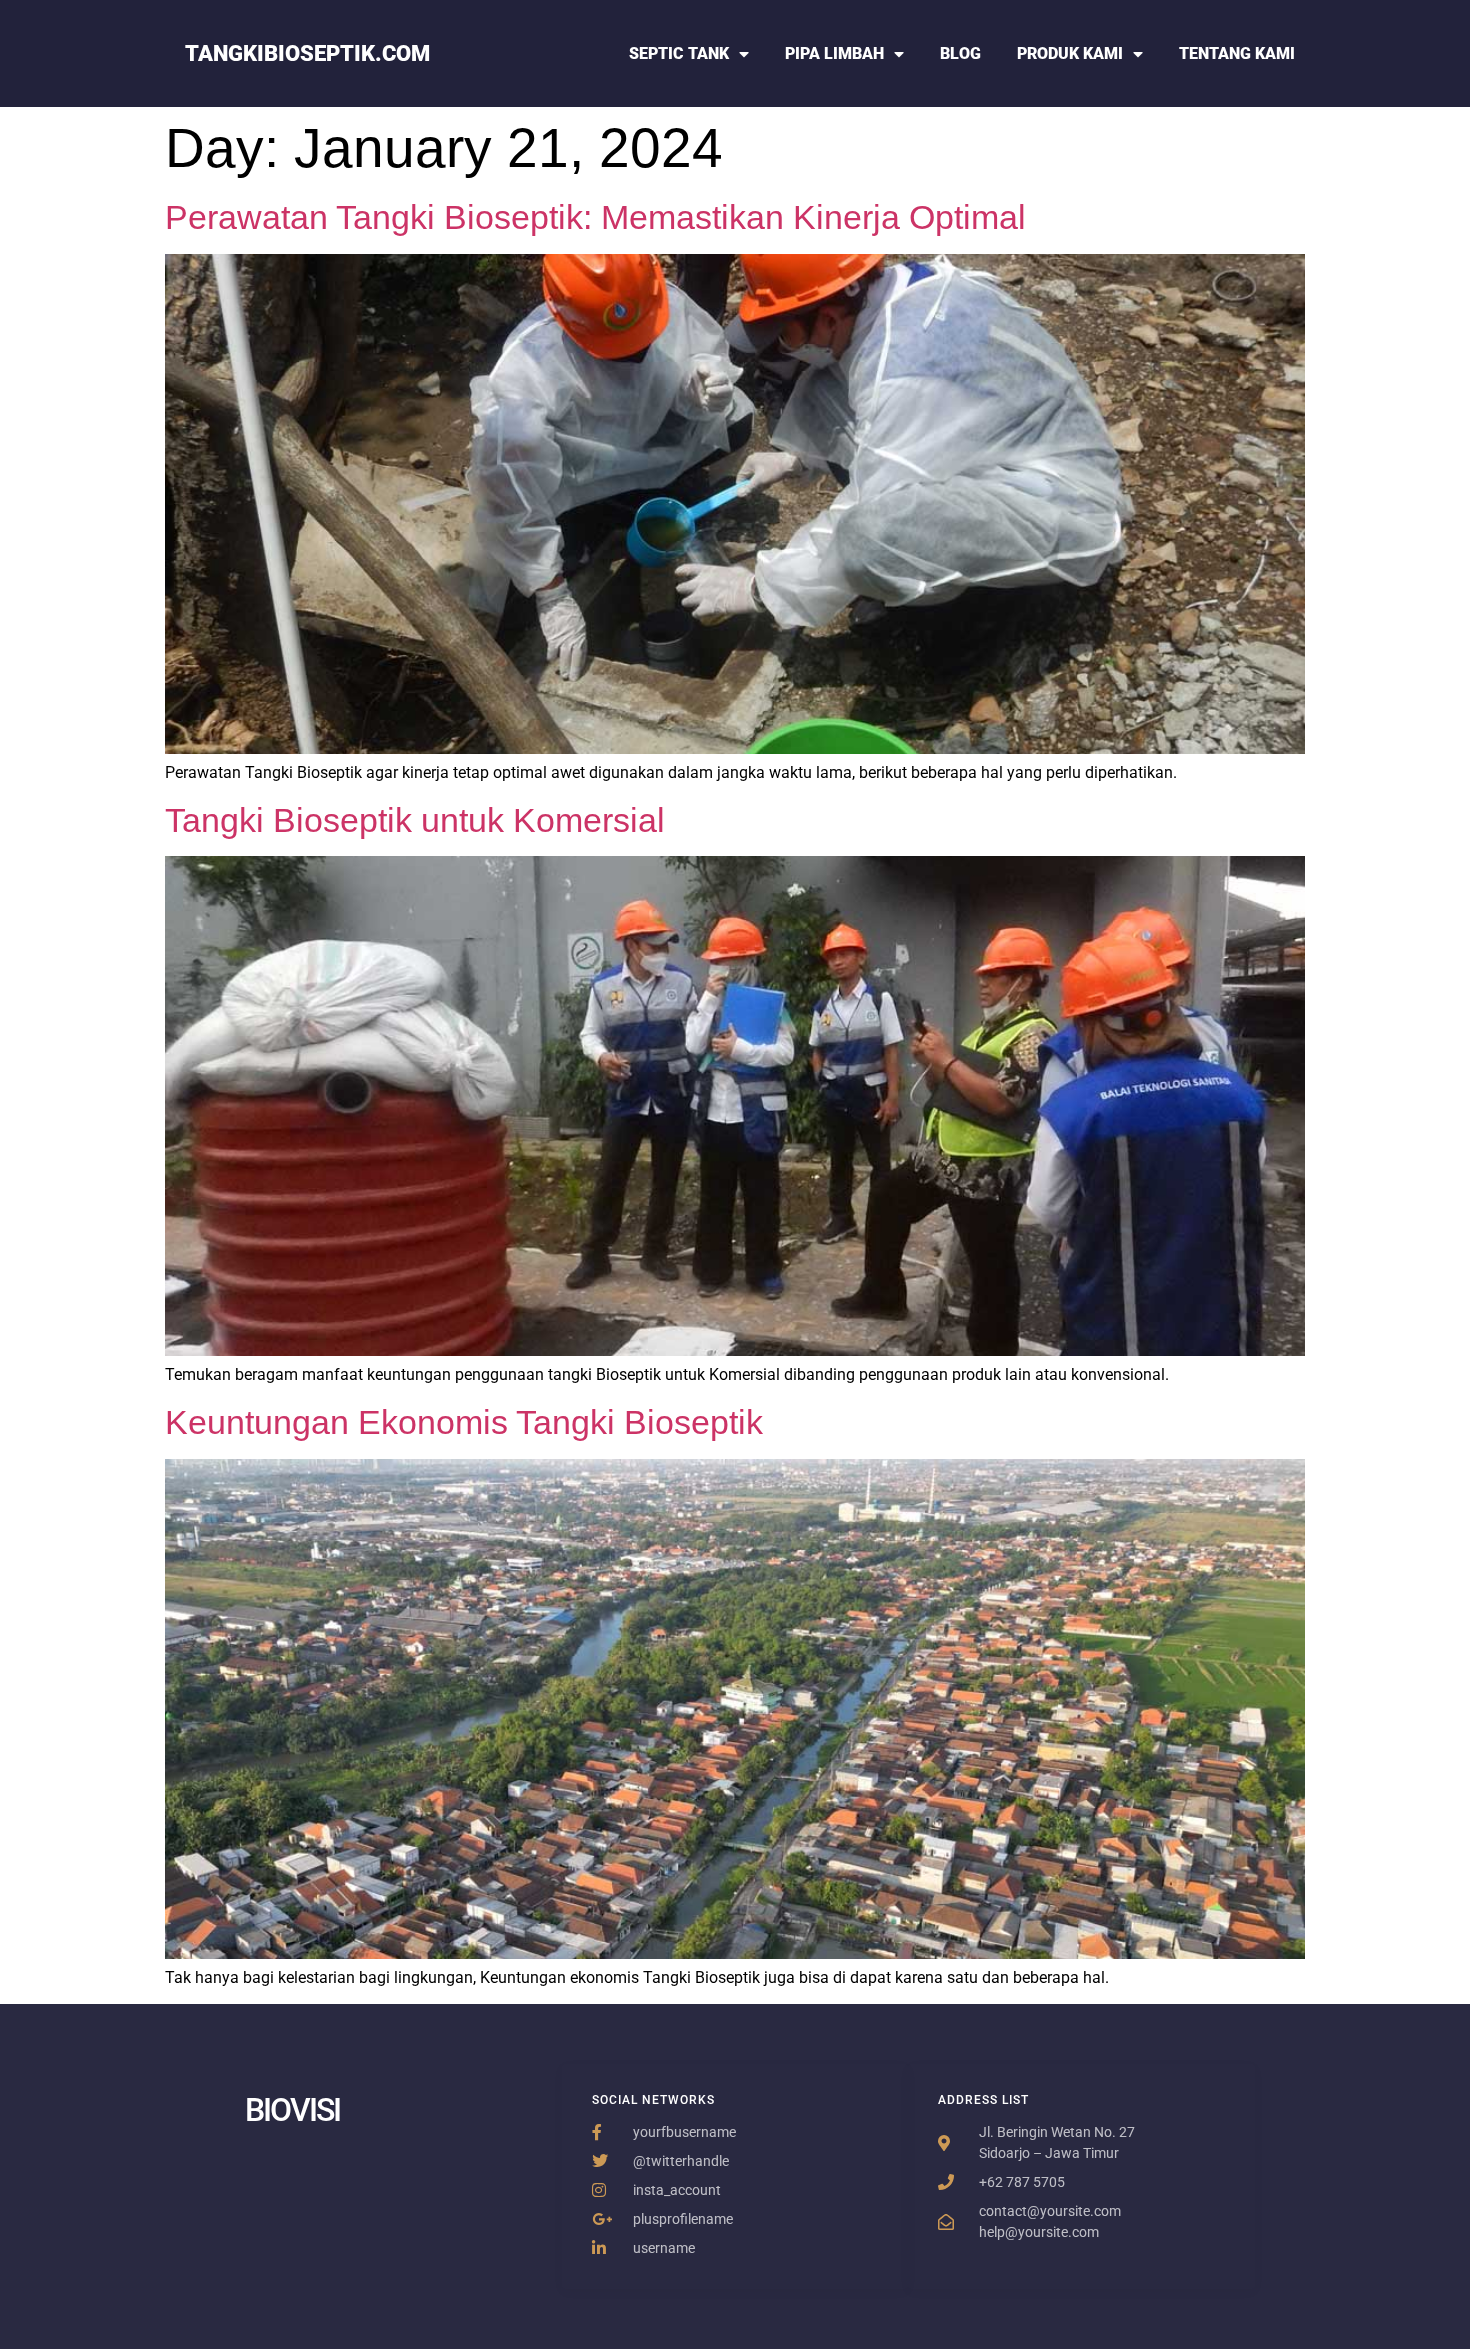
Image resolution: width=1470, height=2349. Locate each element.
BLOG (960, 53)
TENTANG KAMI (1237, 53)
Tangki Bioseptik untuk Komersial (415, 820)
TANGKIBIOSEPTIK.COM (307, 53)
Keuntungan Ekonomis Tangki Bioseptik (464, 1422)
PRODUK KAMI (1070, 53)
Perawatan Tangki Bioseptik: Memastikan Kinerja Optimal (595, 217)
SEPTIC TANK (679, 53)
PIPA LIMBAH (834, 53)
